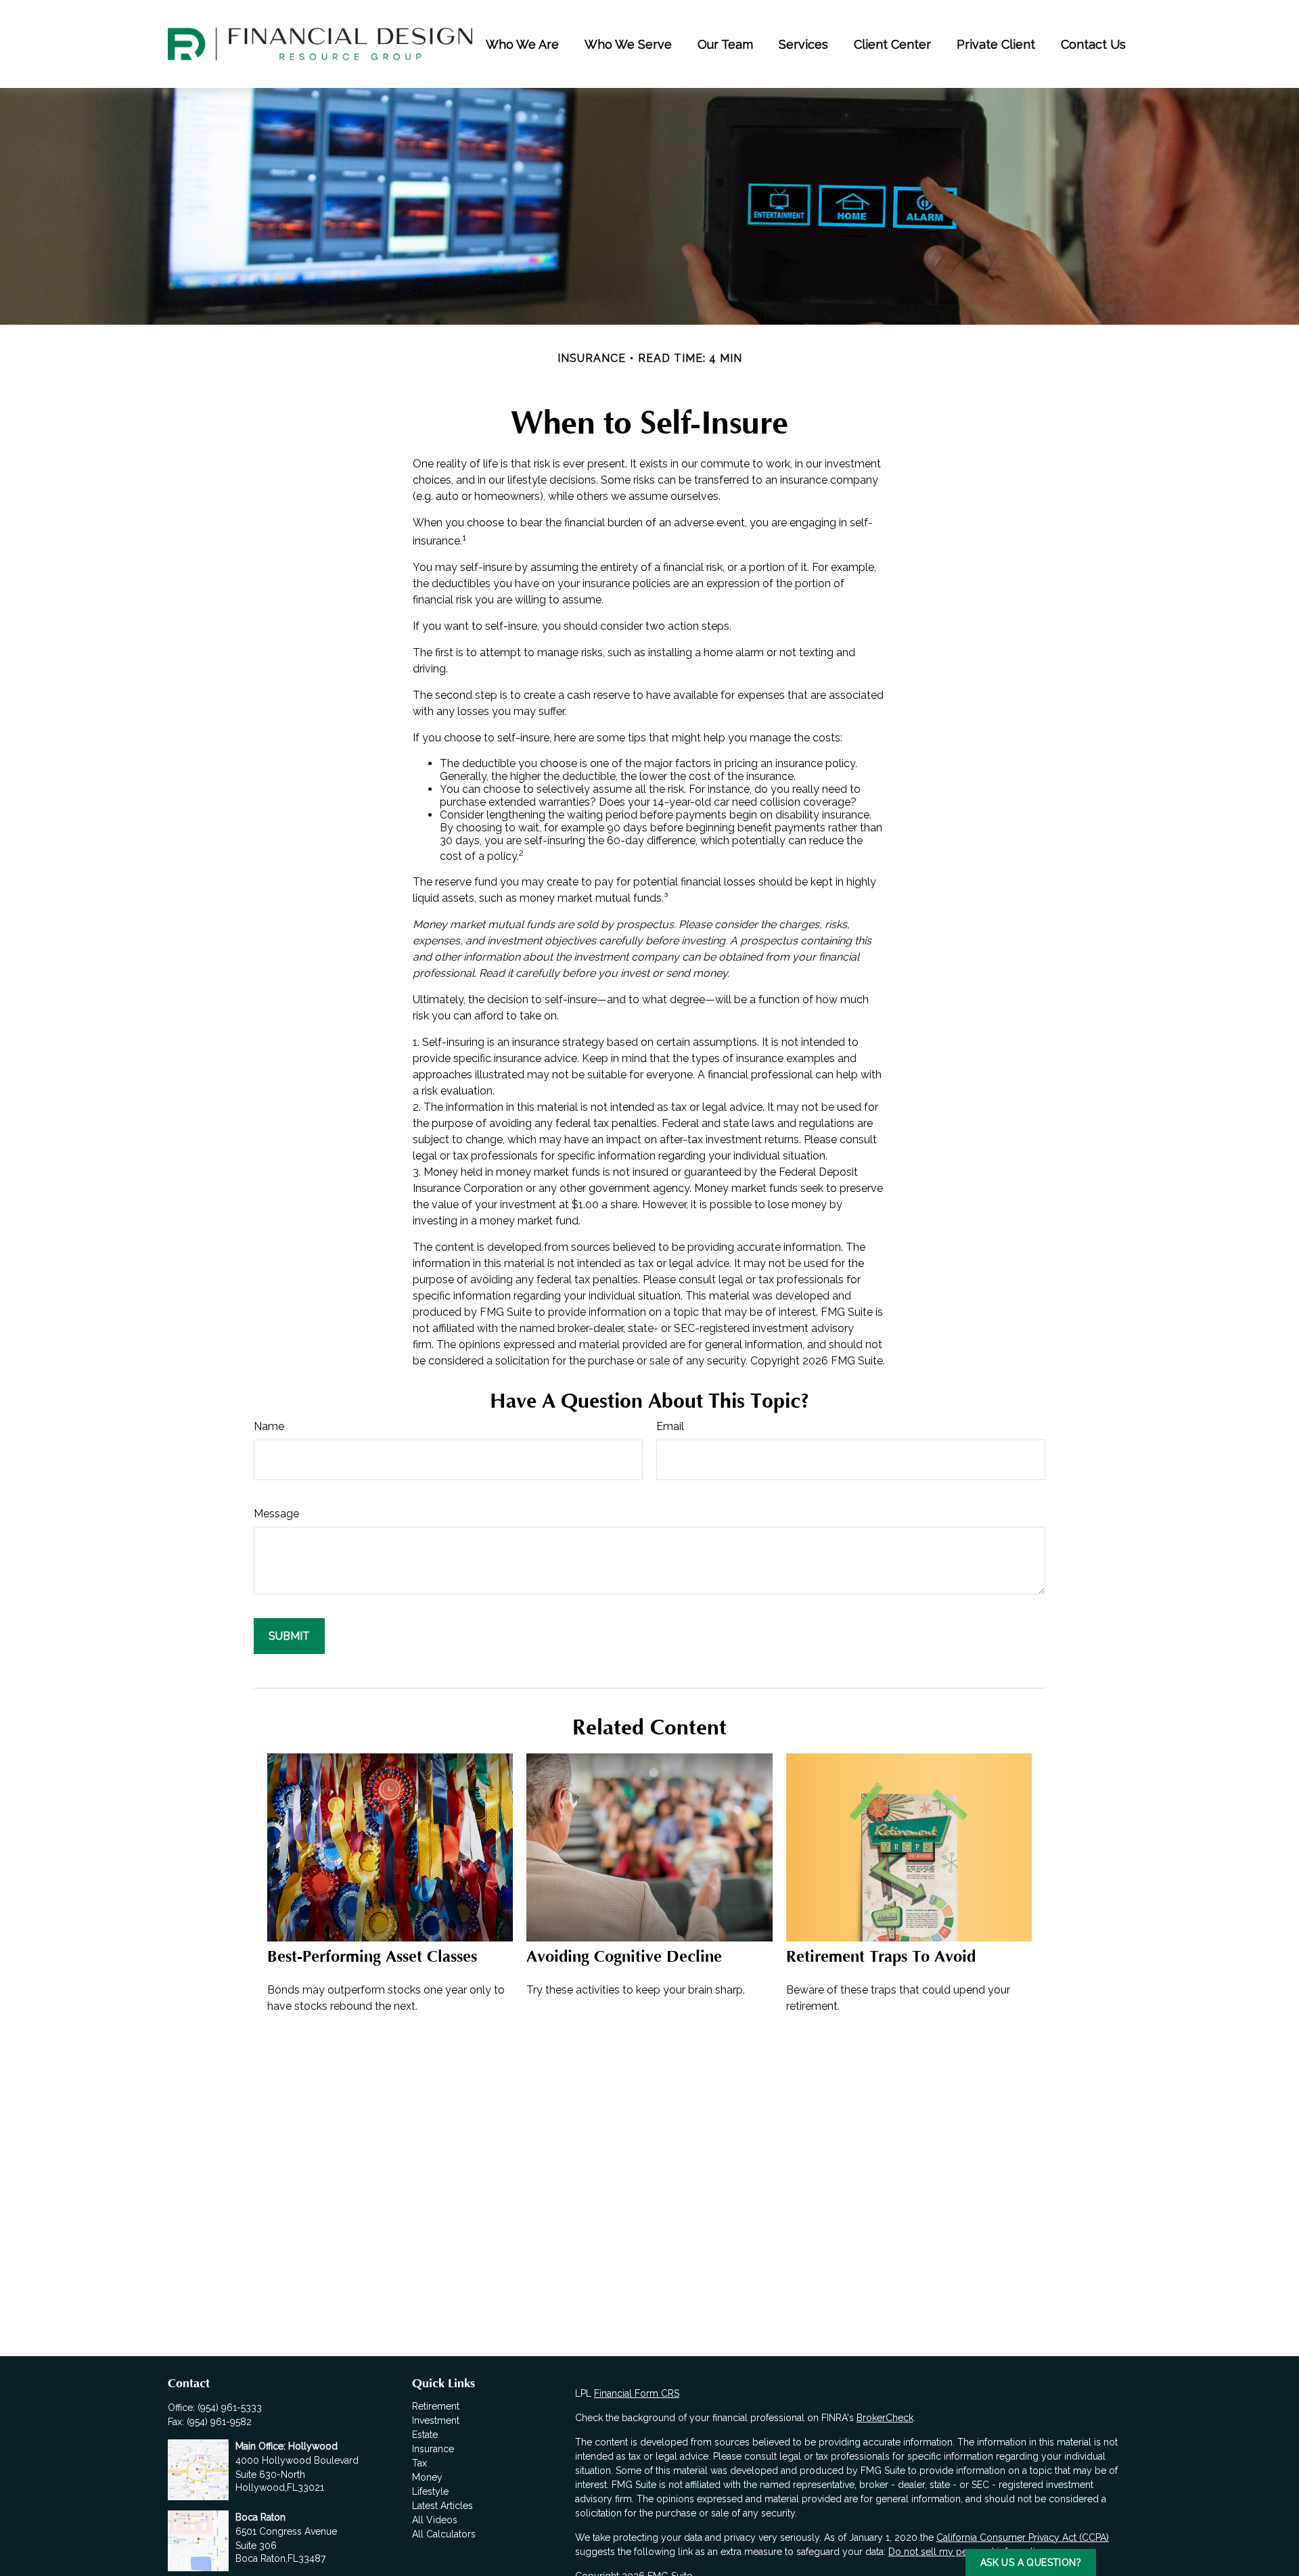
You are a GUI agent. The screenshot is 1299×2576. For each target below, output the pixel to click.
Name (269, 1426)
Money (427, 2477)
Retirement (436, 2406)
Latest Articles (442, 2506)
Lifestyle (430, 2491)
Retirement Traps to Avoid (881, 1957)
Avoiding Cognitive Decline (624, 1957)
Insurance (433, 2449)
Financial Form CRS (637, 2393)
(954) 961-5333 (230, 2408)
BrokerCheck (885, 2418)
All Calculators (444, 2534)
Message (276, 1514)
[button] (522, 44)
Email (670, 1426)
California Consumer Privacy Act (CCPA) (1023, 2537)
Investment (436, 2420)
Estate (425, 2435)
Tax (419, 2463)
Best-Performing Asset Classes (372, 1957)
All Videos (435, 2520)
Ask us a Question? (1031, 2562)
